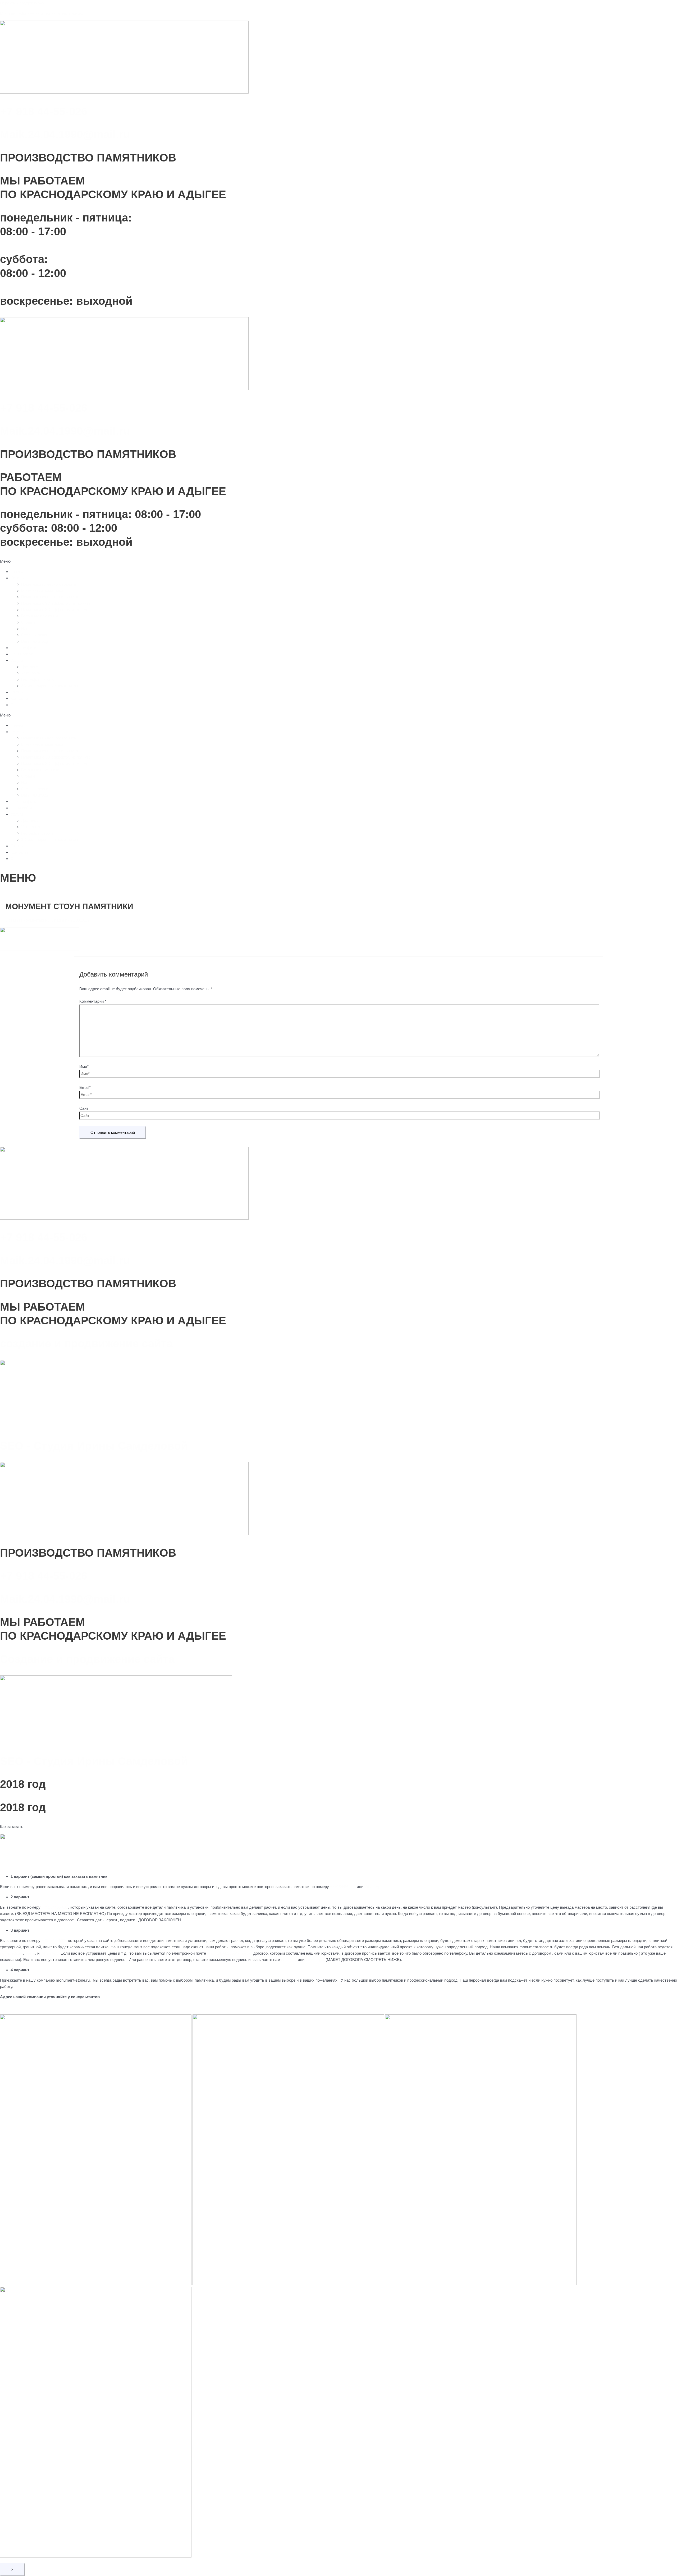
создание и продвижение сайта (86, 1344)
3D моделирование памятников (50, 686)
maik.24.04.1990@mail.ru (229, 1953)
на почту (289, 1960)
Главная (18, 572)
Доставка (30, 667)
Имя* (84, 1067)
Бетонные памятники (40, 616)
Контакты (19, 698)
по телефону (11, 1953)
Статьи (17, 692)
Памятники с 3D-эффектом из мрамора (57, 610)
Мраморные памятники (42, 591)
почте (30, 1953)
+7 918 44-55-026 (44, 111)
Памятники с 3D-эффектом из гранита (56, 603)
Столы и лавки (35, 635)
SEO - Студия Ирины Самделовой (94, 1446)
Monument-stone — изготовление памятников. (42, 13)
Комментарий (93, 1001)
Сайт (84, 1108)
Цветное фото (23, 648)
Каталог (18, 578)
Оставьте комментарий (26, 920)
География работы (38, 679)
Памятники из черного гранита (49, 584)
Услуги (17, 660)
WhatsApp (373, 1887)
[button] (338, 561)
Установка (31, 673)
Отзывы (18, 705)
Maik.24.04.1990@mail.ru (65, 134)
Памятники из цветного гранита (50, 597)
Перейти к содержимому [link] (22, 3)
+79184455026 (343, 1887)
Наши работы (23, 654)
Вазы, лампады (35, 641)
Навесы (28, 629)
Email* (85, 1087)
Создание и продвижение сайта (87, 1659)
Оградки (29, 622)
